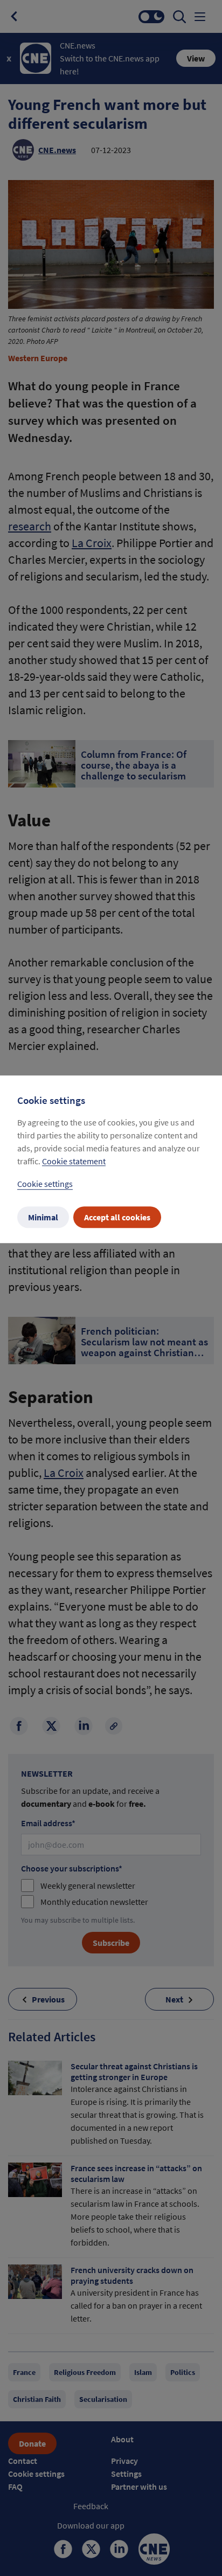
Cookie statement (74, 1161)
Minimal (43, 1217)
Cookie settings (45, 1184)
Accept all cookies (117, 1217)
